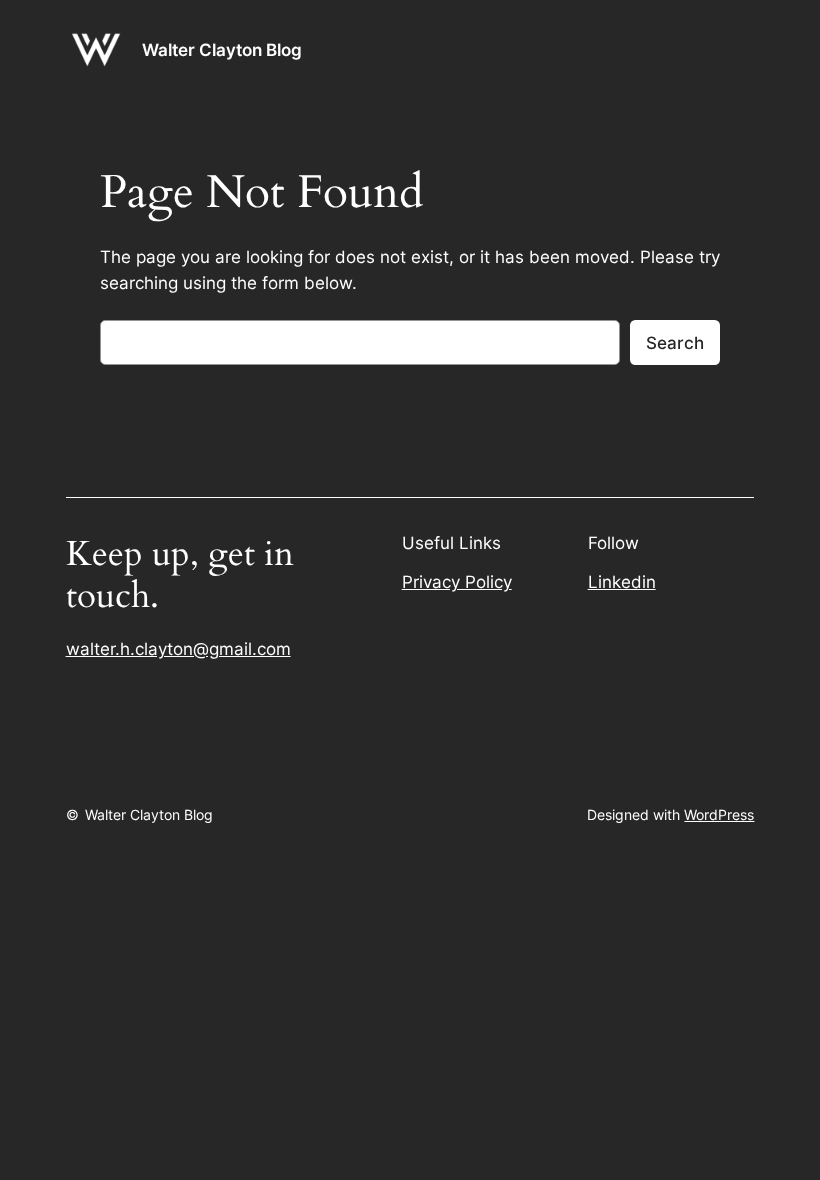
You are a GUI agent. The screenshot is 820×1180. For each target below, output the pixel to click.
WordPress (719, 814)
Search (675, 343)
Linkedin (622, 582)
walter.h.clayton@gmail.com (178, 649)
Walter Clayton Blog (222, 50)
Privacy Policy (457, 582)
